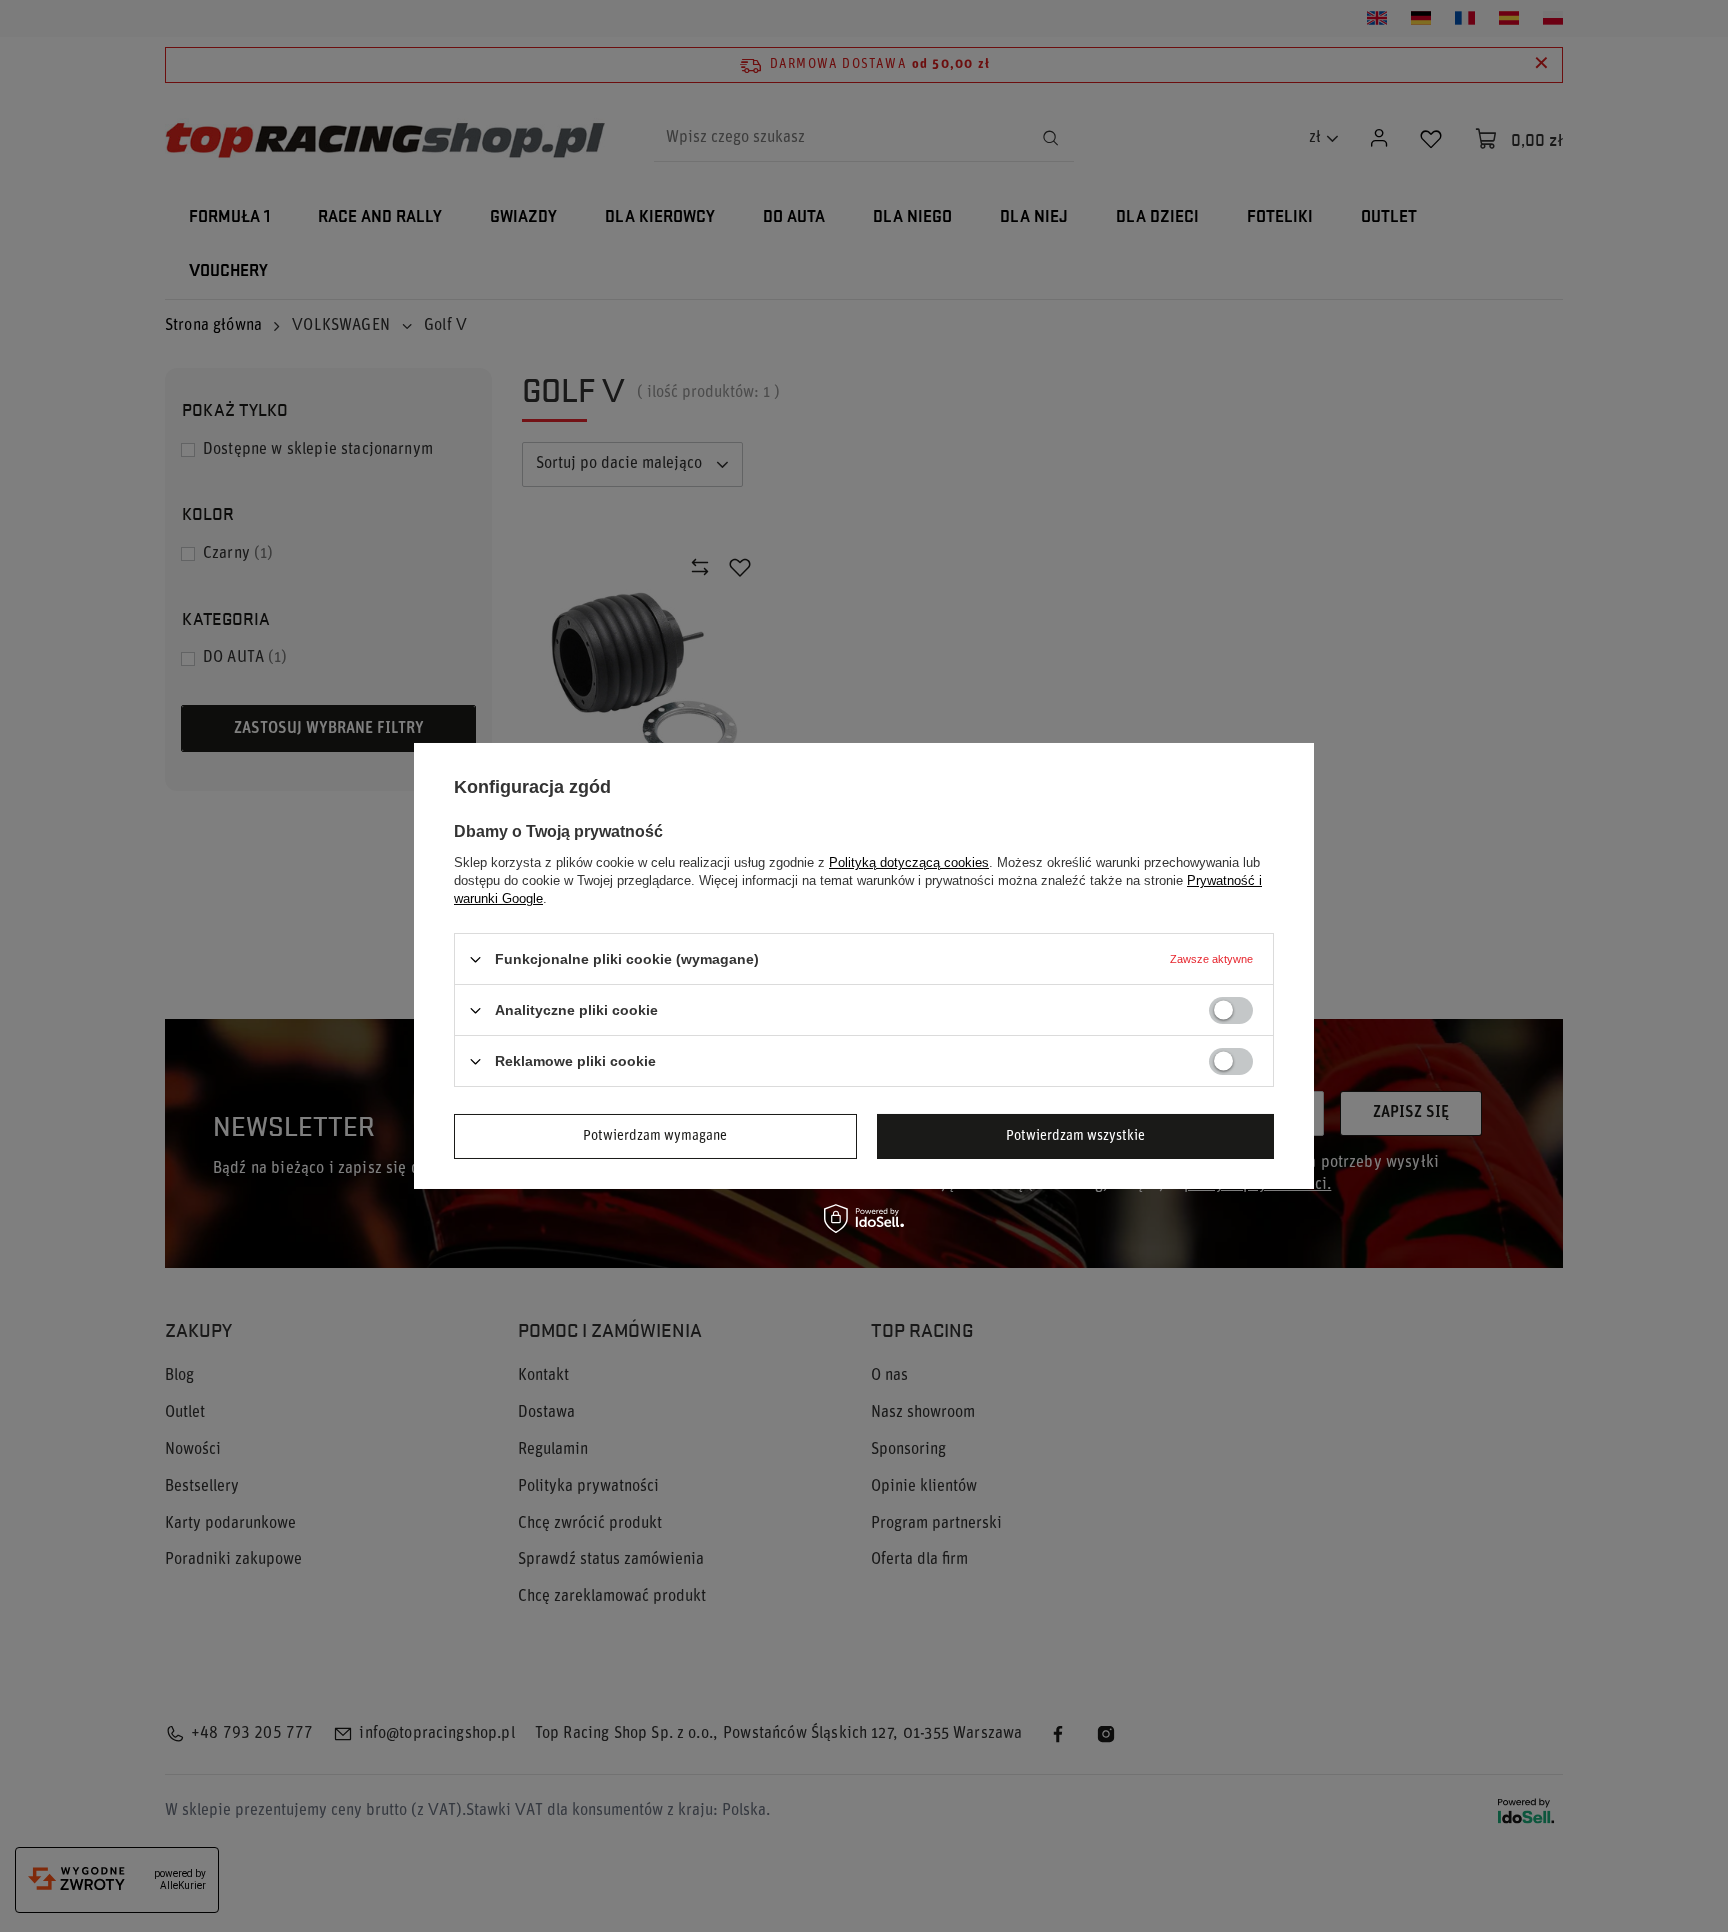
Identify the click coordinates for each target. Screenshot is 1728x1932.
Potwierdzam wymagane (655, 1135)
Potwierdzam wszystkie (1075, 1135)
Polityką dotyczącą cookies (909, 862)
